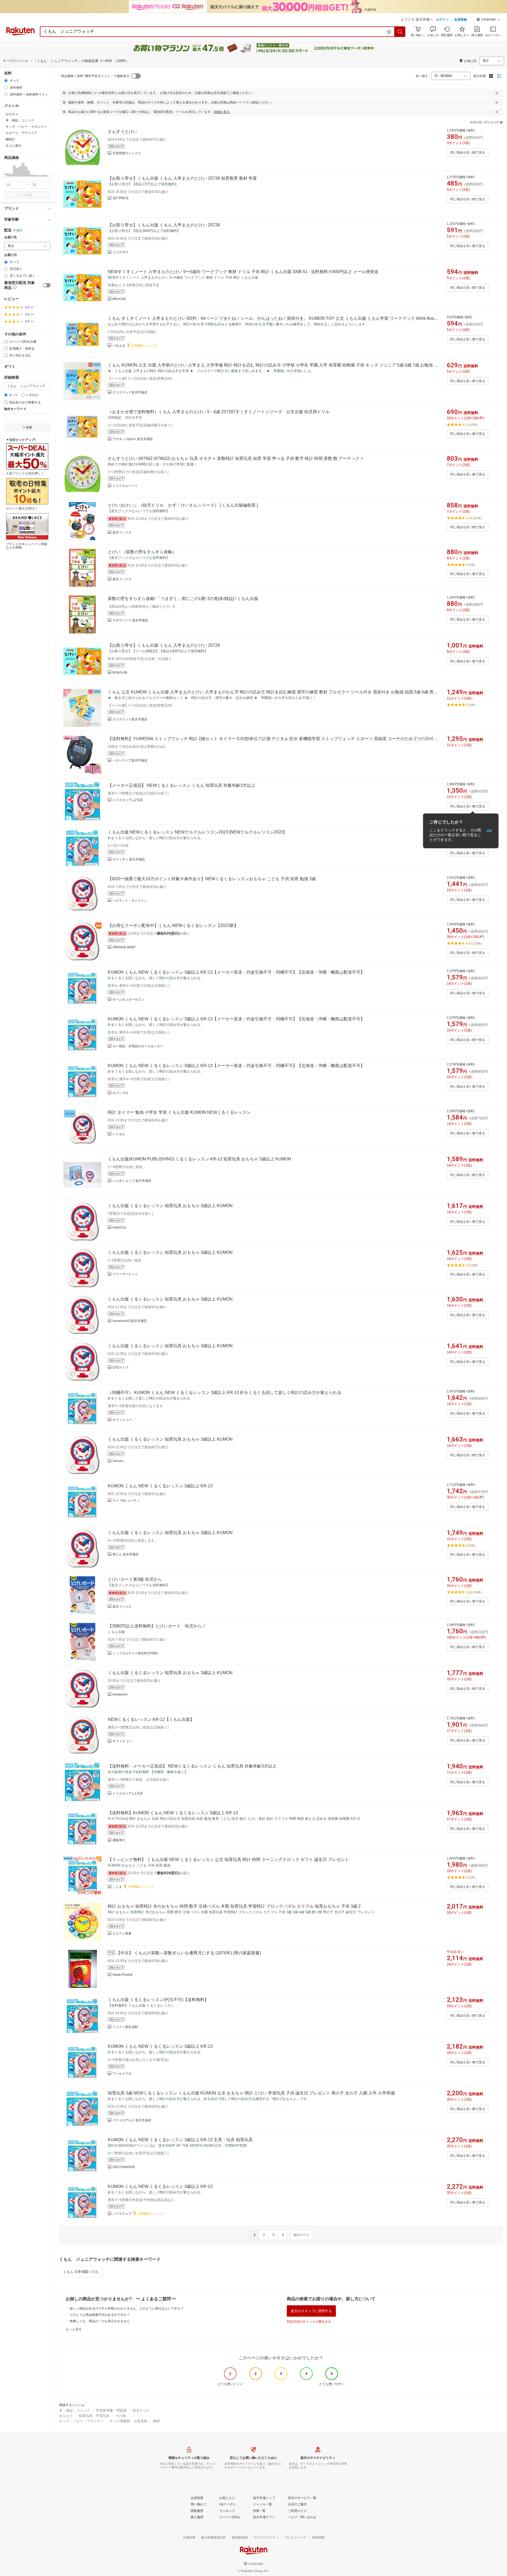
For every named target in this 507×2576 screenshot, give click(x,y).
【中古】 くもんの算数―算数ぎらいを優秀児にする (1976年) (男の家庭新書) (189, 1953)
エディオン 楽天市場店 (129, 859)
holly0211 (119, 1227)
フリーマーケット (125, 1274)
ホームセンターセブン (128, 999)
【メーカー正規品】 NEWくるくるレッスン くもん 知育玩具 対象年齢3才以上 (182, 785)
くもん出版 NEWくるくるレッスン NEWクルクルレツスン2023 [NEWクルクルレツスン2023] (196, 832)
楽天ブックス (122, 532)
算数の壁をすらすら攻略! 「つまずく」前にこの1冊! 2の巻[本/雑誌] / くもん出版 (183, 599)
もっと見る (74, 2329)
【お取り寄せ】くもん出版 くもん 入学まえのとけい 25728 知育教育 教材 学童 (182, 178)
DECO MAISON (124, 2167)
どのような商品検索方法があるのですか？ (100, 2315)
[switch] (47, 285)
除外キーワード (15, 409)
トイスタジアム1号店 (128, 1793)
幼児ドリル (141, 2410)
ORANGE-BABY (124, 947)
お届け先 (11, 237)
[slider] (4, 176)
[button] (489, 20)
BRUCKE (119, 299)
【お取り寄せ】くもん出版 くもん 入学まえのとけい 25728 (164, 225)
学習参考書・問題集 (111, 2410)
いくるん (119, 1134)
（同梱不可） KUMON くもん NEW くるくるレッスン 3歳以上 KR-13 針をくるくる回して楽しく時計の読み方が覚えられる (225, 1392)
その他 (121, 2416)
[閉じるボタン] (497, 93)
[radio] (6, 81)
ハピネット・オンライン (130, 901)
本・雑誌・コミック (75, 2410)
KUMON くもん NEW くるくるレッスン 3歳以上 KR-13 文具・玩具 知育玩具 (180, 2140)
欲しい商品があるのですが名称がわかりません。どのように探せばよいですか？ (127, 2308)
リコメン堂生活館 (125, 2027)
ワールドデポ (122, 2074)
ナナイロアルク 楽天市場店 (132, 2120)
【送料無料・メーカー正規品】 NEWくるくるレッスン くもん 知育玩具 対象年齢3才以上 (192, 1766)
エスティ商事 (122, 1934)
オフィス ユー (122, 1420)
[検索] (400, 32)
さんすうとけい (123, 132)
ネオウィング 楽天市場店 (130, 620)
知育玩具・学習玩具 (94, 2416)
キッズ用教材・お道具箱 (128, 2421)
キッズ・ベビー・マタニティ (81, 2421)
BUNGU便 (120, 673)
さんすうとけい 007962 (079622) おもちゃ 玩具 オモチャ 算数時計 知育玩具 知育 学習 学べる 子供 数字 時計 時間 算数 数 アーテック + (235, 458)
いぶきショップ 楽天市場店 (132, 1181)
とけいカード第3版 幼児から (135, 1579)
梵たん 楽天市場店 (126, 1554)
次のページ (301, 2235)
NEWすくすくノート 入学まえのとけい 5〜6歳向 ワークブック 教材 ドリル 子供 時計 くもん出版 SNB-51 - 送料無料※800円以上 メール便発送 (243, 272)
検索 (29, 195)
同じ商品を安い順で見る (468, 153)
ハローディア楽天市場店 (130, 760)
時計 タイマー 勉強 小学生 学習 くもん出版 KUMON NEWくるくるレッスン (179, 1112)
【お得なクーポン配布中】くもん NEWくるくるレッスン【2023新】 (173, 925)
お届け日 (11, 255)
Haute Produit (122, 1975)
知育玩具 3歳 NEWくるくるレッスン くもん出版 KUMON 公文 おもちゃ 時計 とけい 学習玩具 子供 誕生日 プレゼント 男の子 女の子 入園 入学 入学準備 (251, 2093)
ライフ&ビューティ (126, 1501)
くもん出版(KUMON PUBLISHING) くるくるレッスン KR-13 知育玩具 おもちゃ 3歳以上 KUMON (199, 1159)
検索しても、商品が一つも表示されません (100, 2321)
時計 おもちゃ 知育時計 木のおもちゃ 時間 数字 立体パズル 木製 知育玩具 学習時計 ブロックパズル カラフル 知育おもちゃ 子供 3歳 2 (234, 1906)
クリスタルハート (125, 486)
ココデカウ (120, 252)
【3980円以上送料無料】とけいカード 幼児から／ (157, 1626)
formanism (120, 1694)
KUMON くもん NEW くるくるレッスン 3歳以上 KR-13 (160, 1486)
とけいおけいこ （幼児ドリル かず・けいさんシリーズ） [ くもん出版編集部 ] (183, 505)
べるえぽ (119, 346)
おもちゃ (66, 2416)
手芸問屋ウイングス (127, 153)
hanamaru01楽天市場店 (130, 1321)
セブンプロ (120, 1093)
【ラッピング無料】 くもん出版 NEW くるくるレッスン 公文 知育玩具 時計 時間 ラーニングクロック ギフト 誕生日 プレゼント (228, 1860)
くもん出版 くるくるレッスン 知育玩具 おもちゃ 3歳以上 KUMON (170, 1206)
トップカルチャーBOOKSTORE (135, 1653)
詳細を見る (222, 112)
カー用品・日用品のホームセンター (138, 1046)
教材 (157, 2421)
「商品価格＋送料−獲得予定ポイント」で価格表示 (94, 76)
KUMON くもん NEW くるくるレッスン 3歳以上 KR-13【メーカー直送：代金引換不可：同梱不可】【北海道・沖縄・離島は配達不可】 (236, 972)
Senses (118, 1461)
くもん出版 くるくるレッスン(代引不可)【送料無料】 (158, 2000)
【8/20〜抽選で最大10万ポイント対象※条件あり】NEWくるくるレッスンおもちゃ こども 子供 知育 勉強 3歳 (212, 879)
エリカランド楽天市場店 (130, 392)
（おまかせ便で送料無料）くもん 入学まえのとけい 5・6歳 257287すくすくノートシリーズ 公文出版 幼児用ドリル (219, 412)
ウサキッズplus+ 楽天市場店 (133, 439)
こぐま (117, 1887)
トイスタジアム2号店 (128, 800)
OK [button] (489, 831)
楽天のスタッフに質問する (311, 2311)
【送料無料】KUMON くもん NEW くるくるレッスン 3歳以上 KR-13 (173, 1813)
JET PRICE (121, 198)
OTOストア (121, 1368)
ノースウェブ (122, 2214)
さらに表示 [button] (13, 146)
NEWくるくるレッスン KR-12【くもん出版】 (151, 1719)
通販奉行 (119, 1840)
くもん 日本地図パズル (81, 2272)
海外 (19, 230)
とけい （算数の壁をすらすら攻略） (142, 552)
